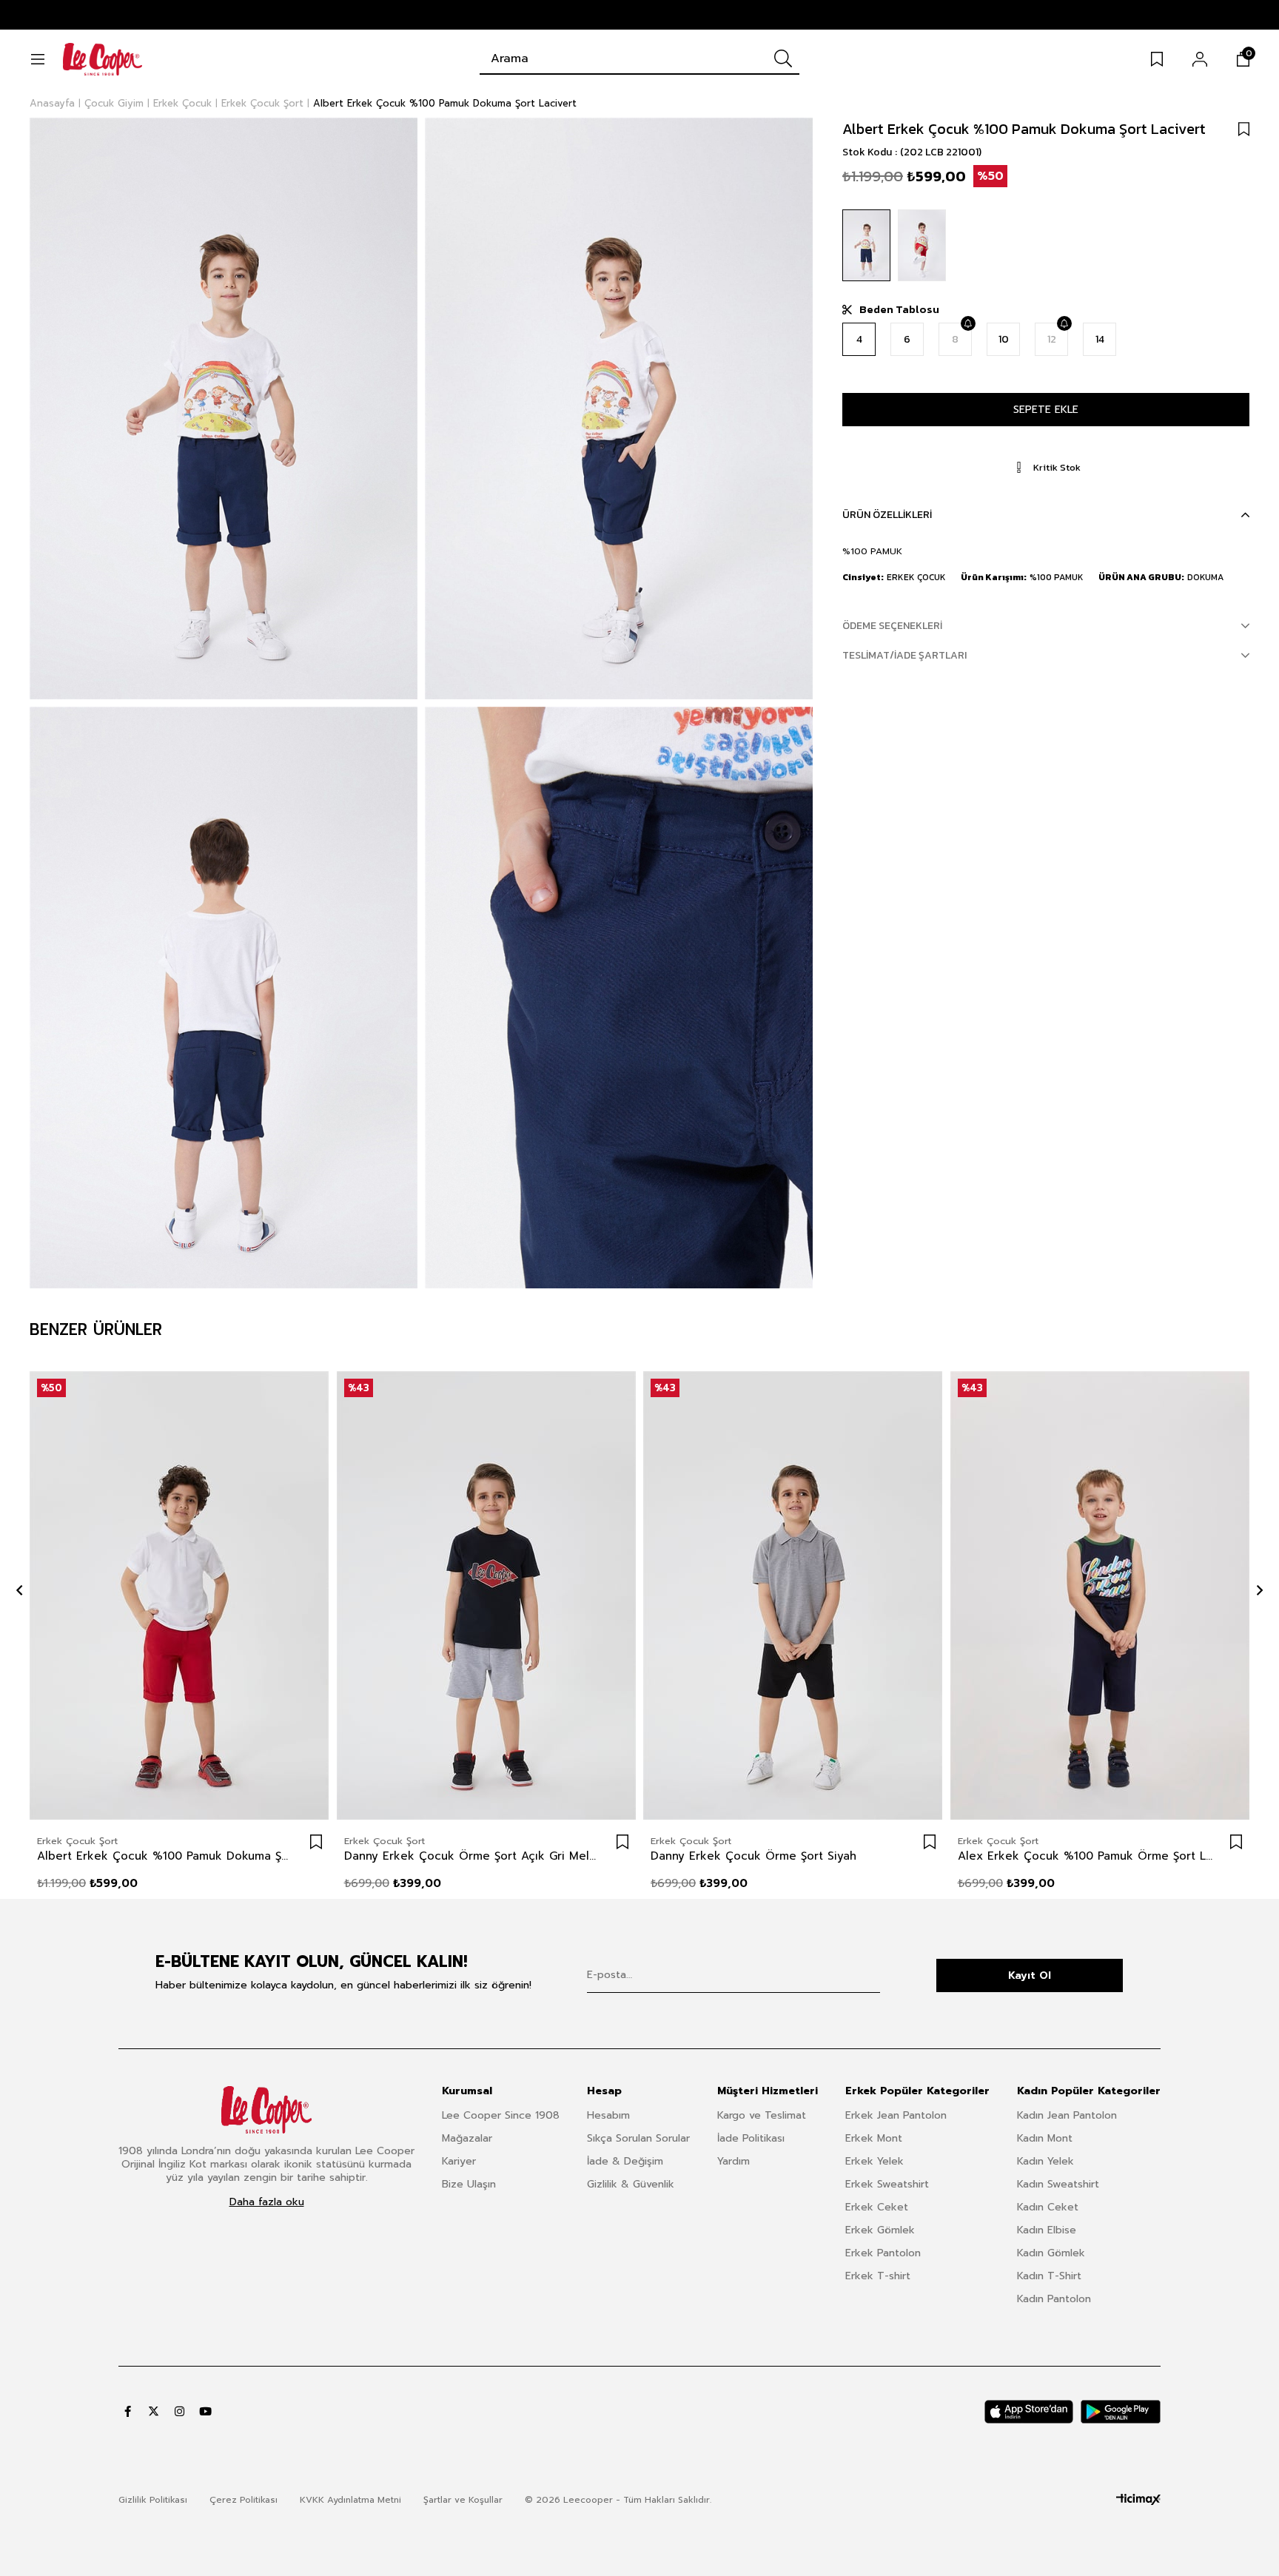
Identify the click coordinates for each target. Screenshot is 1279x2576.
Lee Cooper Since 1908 (501, 2115)
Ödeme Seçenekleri (892, 626)
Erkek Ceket (877, 2207)
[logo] (266, 2110)
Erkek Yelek (875, 2161)
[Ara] (783, 58)
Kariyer (459, 2161)
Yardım (734, 2161)
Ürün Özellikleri (887, 515)
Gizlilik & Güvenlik (631, 2184)
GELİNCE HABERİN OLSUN (967, 323)
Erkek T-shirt (878, 2276)
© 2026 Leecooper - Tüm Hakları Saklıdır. (618, 2500)
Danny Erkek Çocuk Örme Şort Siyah (753, 1856)
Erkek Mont (874, 2138)
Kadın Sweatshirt (1058, 2184)
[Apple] (1029, 2412)
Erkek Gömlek (880, 2230)
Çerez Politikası (244, 2500)
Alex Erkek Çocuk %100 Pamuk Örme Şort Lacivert (1085, 1856)
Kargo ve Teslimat (762, 2115)
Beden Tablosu (899, 309)
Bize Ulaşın (469, 2184)
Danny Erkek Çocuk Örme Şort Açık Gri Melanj (472, 1856)
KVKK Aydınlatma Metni (350, 2500)
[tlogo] (1138, 2500)
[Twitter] (154, 2411)
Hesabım (608, 2115)
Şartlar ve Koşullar (463, 2500)
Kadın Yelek (1045, 2161)
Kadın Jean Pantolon (1067, 2115)
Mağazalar (467, 2138)
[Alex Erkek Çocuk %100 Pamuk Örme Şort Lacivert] (1100, 1596)
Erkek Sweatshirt (887, 2184)
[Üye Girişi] (1200, 59)
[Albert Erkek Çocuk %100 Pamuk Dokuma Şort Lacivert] (866, 245)
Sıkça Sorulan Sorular (638, 2138)
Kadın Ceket (1048, 2207)
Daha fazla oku (267, 2202)
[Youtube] (205, 2411)
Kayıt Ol (1030, 1975)
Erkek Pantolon (883, 2253)
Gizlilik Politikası (153, 2500)
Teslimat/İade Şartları (904, 655)
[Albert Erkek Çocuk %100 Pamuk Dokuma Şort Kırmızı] (922, 245)
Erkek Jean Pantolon (896, 2115)
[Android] (1121, 2412)
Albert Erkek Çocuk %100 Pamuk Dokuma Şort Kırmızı (165, 1856)
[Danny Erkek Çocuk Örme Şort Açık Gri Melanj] (487, 1596)
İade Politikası (751, 2138)
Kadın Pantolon (1054, 2299)
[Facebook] (128, 2411)
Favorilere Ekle (316, 1842)
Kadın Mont (1045, 2138)
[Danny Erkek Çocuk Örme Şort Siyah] (793, 1596)
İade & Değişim (625, 2161)
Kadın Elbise (1047, 2230)
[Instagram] (179, 2411)
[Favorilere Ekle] (1244, 129)
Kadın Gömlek (1051, 2253)
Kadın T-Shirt (1049, 2276)
